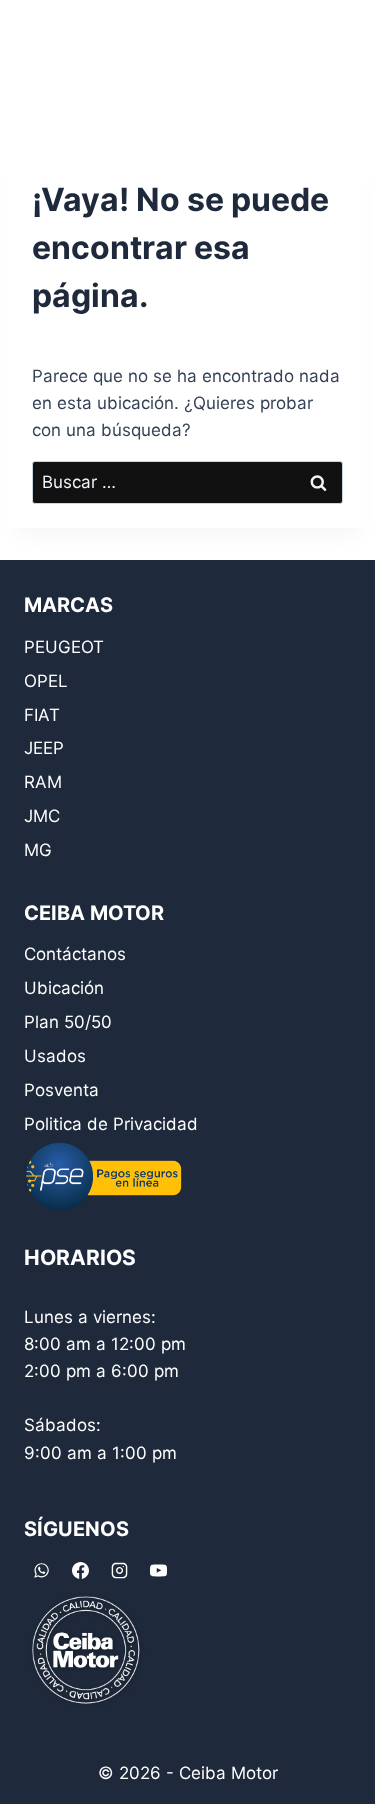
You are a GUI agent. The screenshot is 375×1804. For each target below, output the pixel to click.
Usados (55, 1056)
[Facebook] (80, 1571)
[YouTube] (158, 1571)
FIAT (42, 715)
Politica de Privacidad (111, 1124)
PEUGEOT (64, 647)
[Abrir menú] (332, 59)
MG (38, 850)
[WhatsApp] (41, 1571)
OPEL (46, 681)
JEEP (44, 748)
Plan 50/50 (68, 1022)
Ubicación (64, 988)
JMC (42, 816)
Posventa (61, 1090)
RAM (43, 782)
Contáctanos (75, 954)
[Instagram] (119, 1571)
